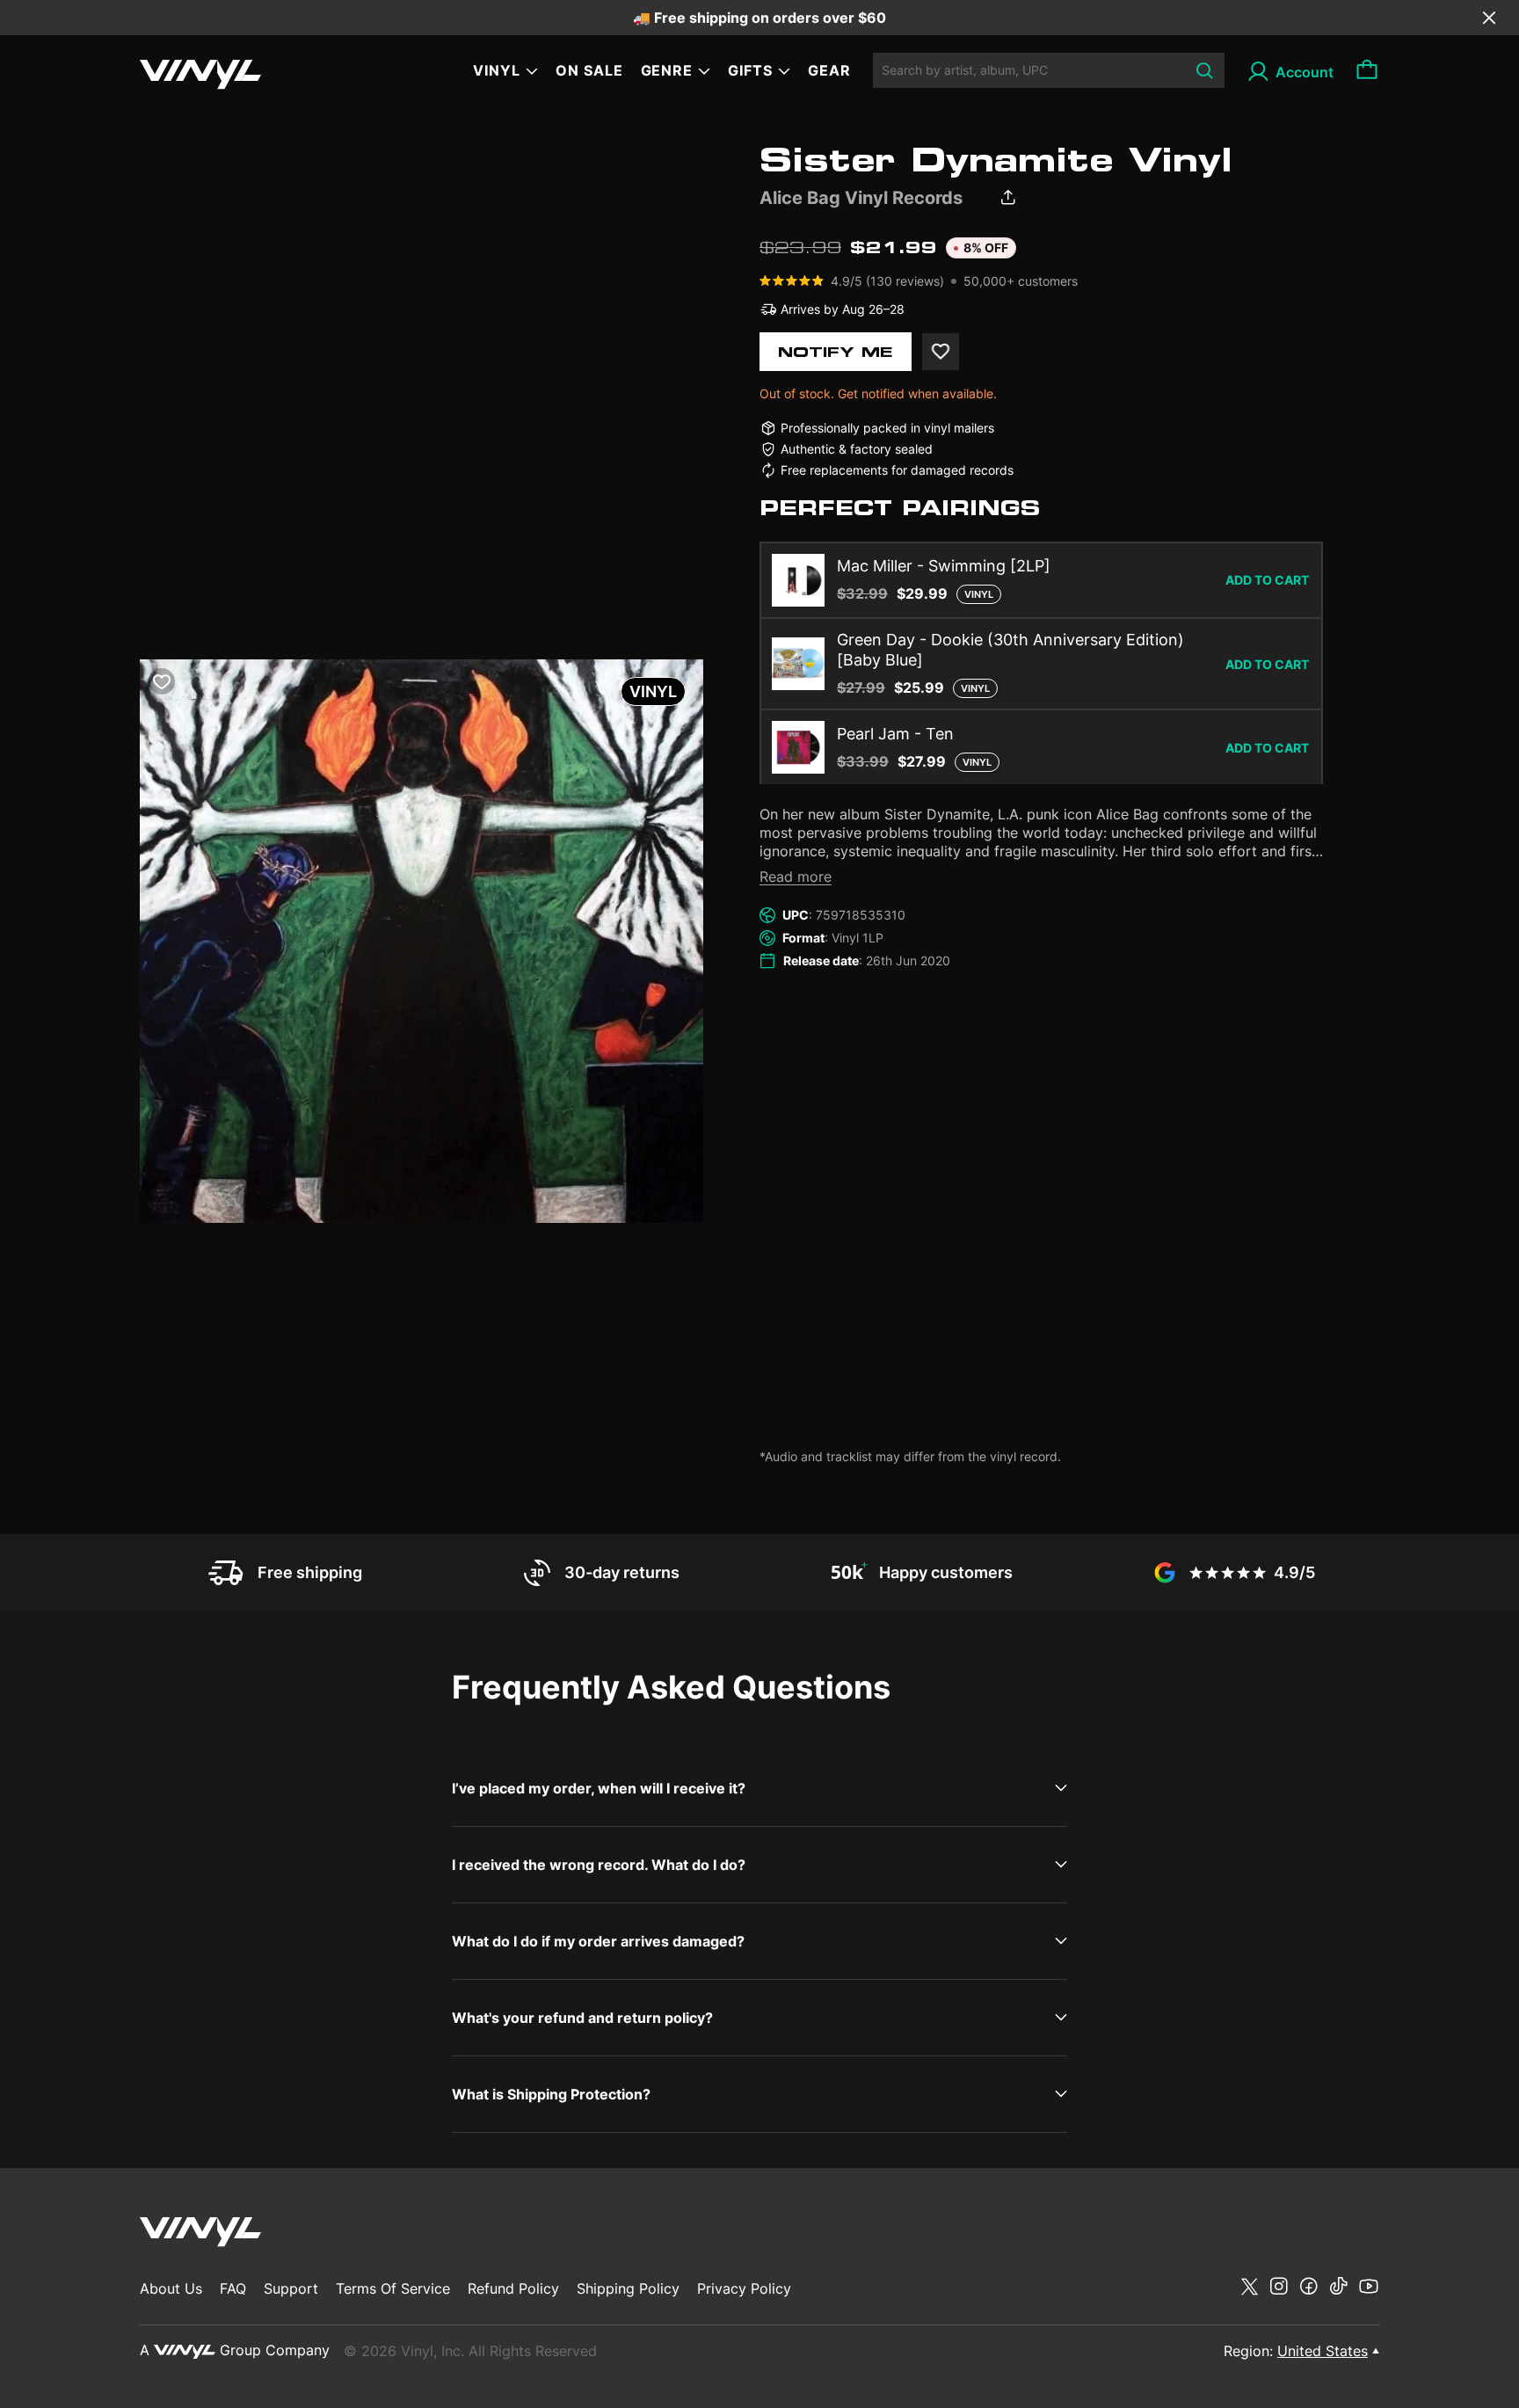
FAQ (233, 2288)
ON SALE (589, 70)
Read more (796, 877)
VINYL (497, 70)
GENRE (667, 70)
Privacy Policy (744, 2288)
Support (291, 2288)
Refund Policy (513, 2288)
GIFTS (750, 70)
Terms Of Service (393, 2288)
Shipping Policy (628, 2288)
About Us (171, 2288)
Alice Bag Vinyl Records (861, 198)
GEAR (829, 70)
